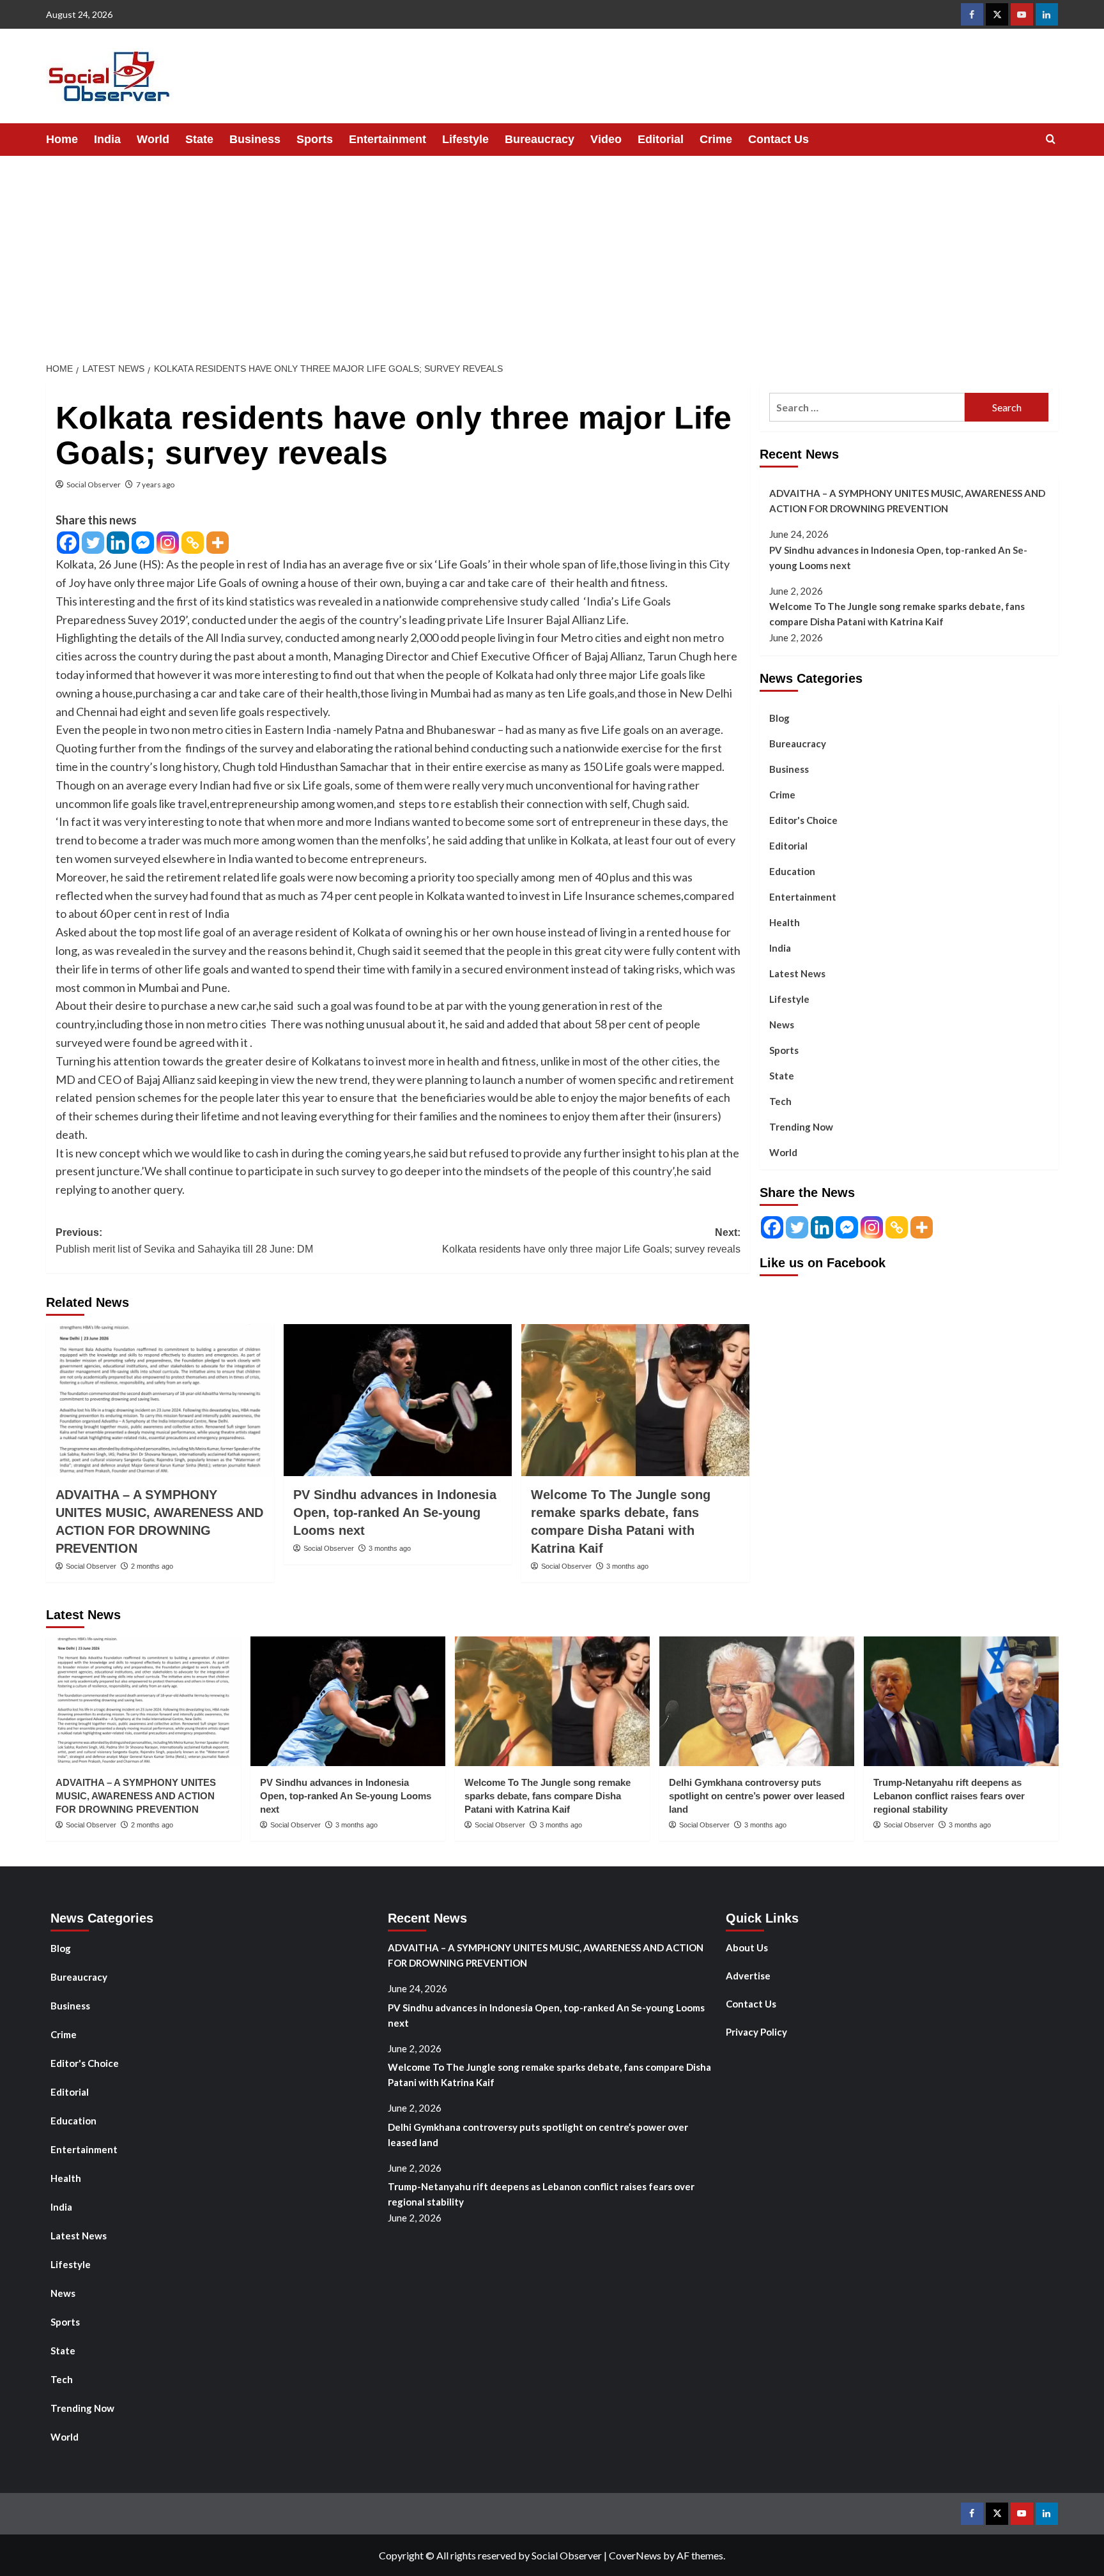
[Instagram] (168, 543)
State (199, 139)
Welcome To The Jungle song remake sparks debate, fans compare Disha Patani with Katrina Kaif (897, 614)
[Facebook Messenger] (143, 543)
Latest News (797, 973)
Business (255, 139)
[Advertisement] (552, 252)
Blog (779, 717)
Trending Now (801, 1126)
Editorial (661, 139)
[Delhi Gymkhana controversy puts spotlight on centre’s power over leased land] (757, 1701)
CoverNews (635, 2555)
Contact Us (778, 139)
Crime (716, 139)
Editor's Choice (803, 819)
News (782, 1024)
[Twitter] (93, 543)
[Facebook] (68, 543)
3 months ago (390, 1548)
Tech (780, 1101)
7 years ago (155, 484)
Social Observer (94, 484)
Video (606, 139)
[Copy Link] (193, 543)
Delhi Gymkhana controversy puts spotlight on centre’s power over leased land (757, 1796)
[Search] (1051, 140)
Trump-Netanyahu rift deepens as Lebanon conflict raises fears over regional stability (949, 1796)
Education (792, 871)
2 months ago (152, 1566)
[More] (218, 543)
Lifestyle (465, 139)
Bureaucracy (540, 139)
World (153, 139)
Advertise (748, 1976)
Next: (591, 1241)
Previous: (184, 1241)
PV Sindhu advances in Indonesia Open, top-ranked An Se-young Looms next (395, 1513)
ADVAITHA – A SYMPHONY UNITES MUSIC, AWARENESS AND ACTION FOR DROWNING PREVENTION (907, 501)
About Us (747, 1947)
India (107, 139)
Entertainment (387, 139)
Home (62, 139)
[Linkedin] (118, 543)
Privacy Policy (756, 2032)
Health (785, 922)
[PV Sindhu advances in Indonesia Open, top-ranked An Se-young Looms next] (398, 1400)
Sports (315, 139)
